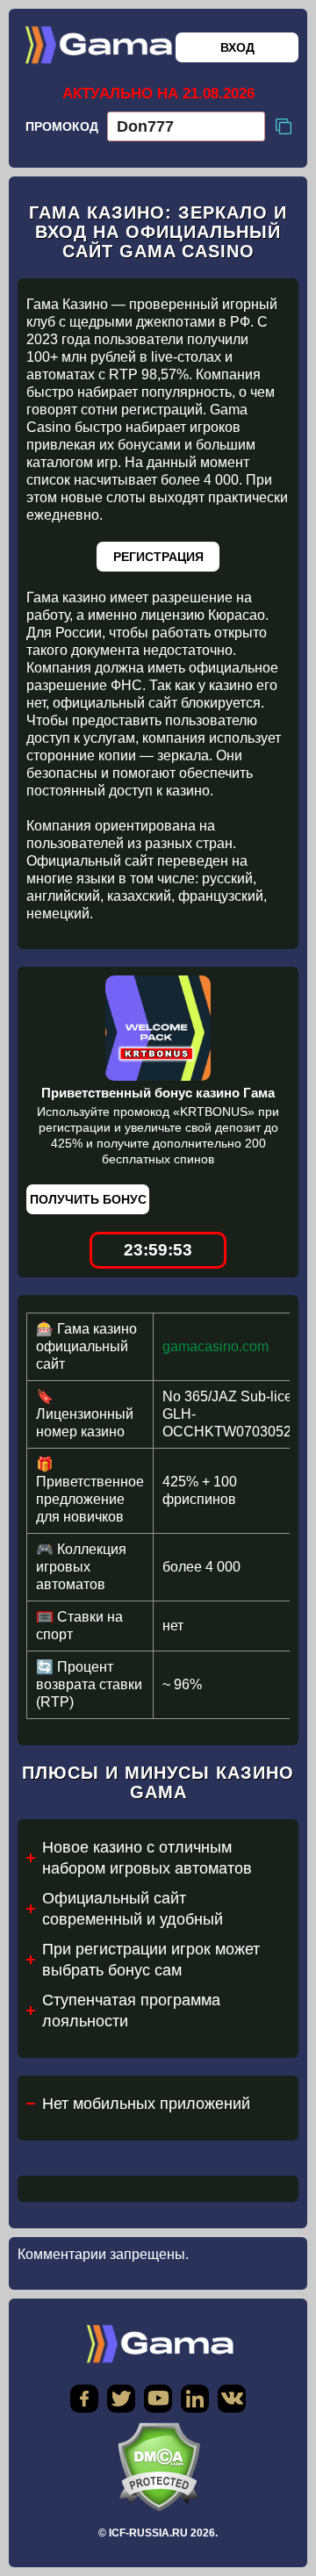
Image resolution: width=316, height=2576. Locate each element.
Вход (237, 47)
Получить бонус (88, 1199)
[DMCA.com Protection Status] (158, 2467)
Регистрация (158, 557)
